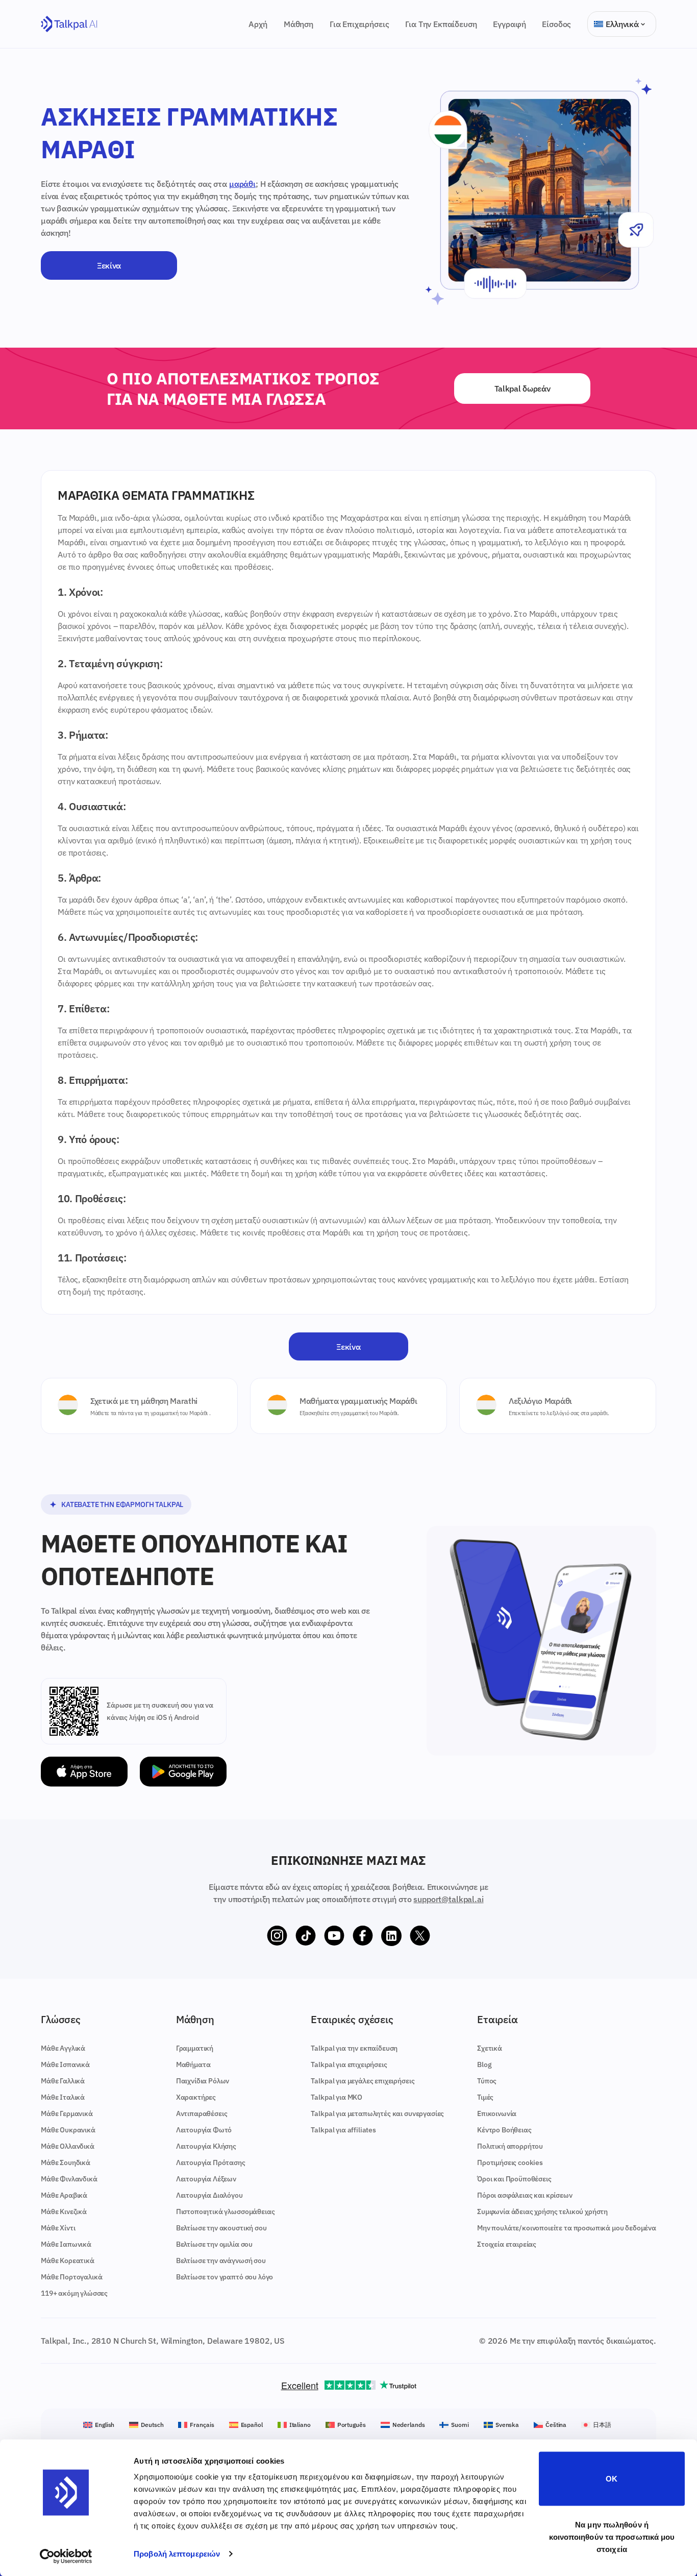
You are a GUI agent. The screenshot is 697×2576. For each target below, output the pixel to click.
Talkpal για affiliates (343, 2130)
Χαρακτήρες (196, 2097)
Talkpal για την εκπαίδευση (354, 2048)
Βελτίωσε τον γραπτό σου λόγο (225, 2277)
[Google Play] (183, 1772)
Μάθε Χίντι (58, 2228)
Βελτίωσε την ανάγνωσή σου (221, 2261)
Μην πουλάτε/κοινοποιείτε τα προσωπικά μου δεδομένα (567, 2228)
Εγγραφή (509, 24)
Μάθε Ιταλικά (63, 2097)
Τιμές (485, 2097)
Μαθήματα (193, 2064)
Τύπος (487, 2081)
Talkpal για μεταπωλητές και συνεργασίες (377, 2113)
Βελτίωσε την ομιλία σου (214, 2244)
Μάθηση (298, 24)
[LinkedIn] (391, 1936)
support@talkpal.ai (448, 1899)
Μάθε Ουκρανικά (68, 2130)
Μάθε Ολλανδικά (68, 2146)
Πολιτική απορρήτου (510, 2146)
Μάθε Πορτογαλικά (71, 2277)
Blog (484, 2064)
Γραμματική (195, 2048)
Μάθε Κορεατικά (68, 2261)
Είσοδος (556, 24)
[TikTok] (306, 1936)
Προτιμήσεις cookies (510, 2162)
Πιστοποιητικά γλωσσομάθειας (226, 2212)
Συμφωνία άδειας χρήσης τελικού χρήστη (542, 2212)
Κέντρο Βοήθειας (504, 2130)
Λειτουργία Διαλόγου (209, 2195)
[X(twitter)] (420, 1936)
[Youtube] (334, 1936)
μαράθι (242, 184)
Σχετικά (490, 2048)
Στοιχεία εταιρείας (507, 2244)
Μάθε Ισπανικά (65, 2064)
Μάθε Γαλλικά (63, 2081)
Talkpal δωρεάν (522, 388)
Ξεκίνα (109, 265)
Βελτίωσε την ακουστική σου (221, 2228)
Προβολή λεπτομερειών (177, 2554)
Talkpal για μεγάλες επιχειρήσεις (363, 2081)
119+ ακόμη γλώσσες (74, 2293)
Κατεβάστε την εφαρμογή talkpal (122, 1504)
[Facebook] (363, 1936)
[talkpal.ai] (69, 24)
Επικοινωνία (497, 2113)
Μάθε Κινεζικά (64, 2212)
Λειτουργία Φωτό (204, 2130)
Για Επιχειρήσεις (359, 24)
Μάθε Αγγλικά (63, 2048)
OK (612, 2479)
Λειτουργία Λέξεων (206, 2179)
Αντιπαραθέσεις (202, 2113)
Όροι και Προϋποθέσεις (514, 2179)
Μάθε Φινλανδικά (69, 2179)
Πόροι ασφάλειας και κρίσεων (525, 2195)
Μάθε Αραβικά (64, 2195)
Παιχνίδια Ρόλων (203, 2081)
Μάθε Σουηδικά (66, 2162)
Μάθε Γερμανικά (67, 2113)
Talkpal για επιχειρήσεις (349, 2064)
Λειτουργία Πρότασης (211, 2162)
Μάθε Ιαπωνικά (66, 2244)
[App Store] (84, 1772)
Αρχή (258, 24)
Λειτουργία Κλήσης (206, 2146)
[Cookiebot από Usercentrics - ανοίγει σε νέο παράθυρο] (66, 2556)
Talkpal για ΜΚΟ (337, 2097)
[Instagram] (277, 1936)
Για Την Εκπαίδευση (441, 24)
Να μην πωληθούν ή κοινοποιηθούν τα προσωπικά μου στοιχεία (612, 2536)
